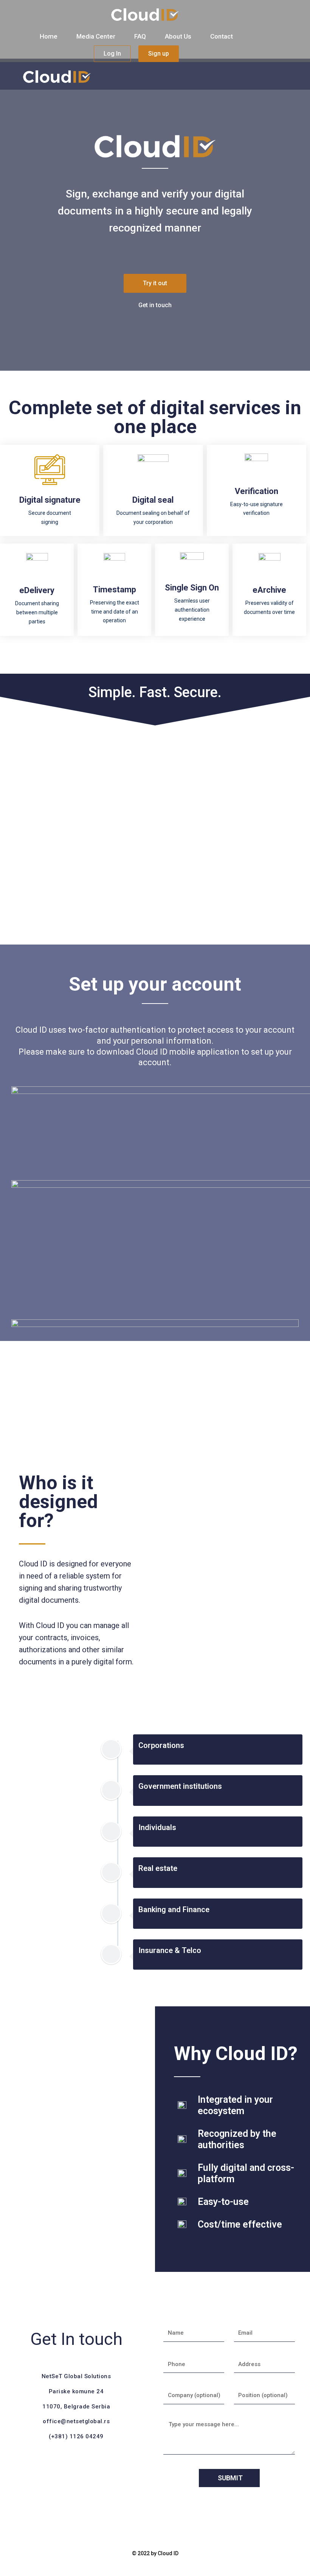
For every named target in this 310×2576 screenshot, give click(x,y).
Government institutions (180, 1786)
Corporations (161, 1745)
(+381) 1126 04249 (76, 2436)
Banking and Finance (174, 1909)
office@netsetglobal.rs (76, 2421)
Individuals (157, 1827)
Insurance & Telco (170, 1950)
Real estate (158, 1868)
